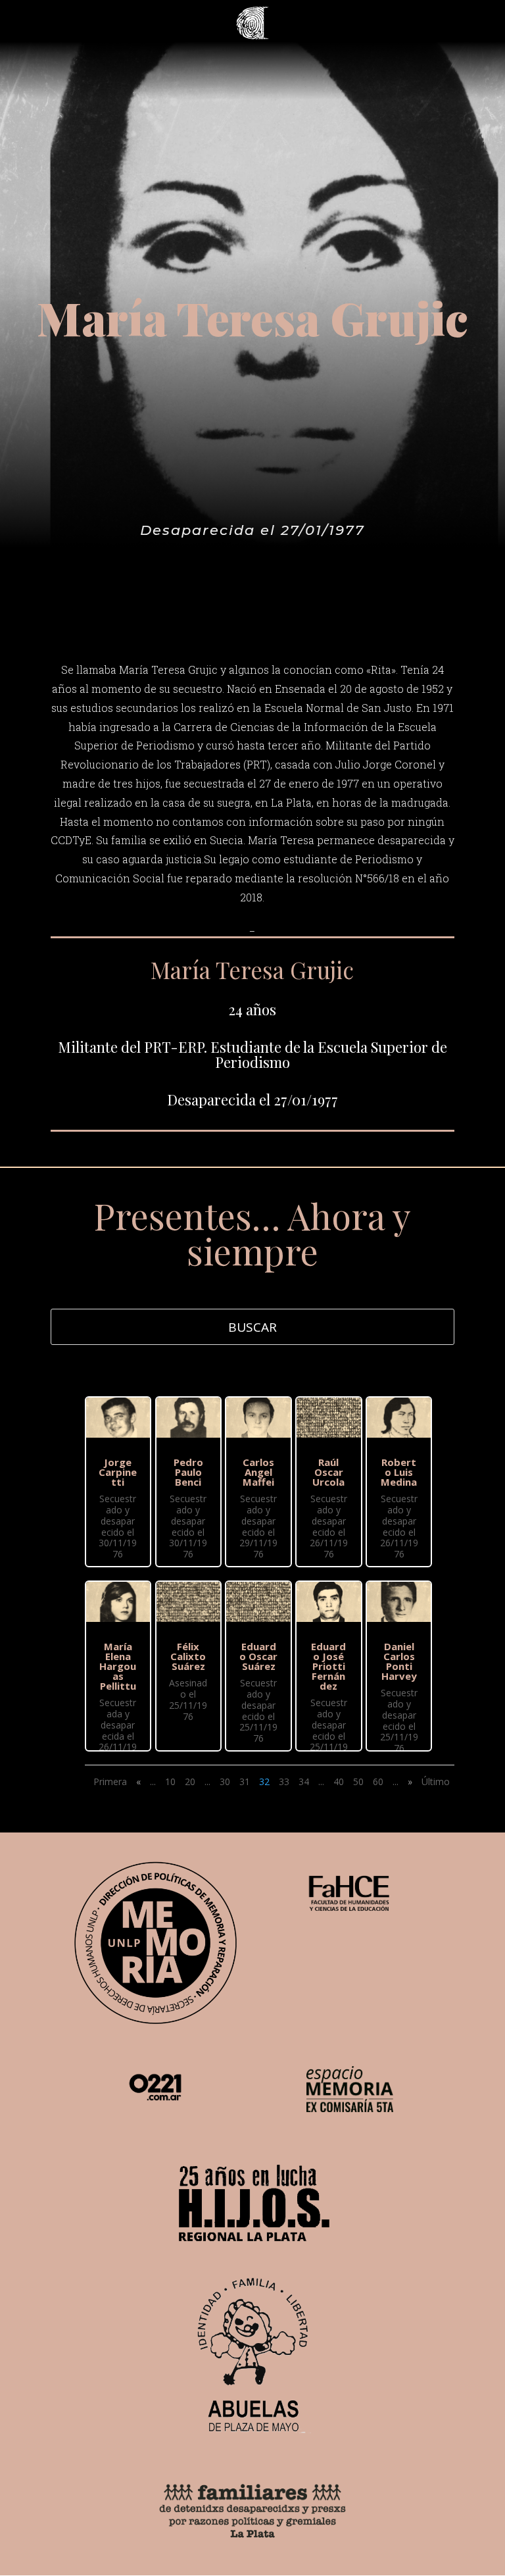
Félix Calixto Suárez (188, 1656)
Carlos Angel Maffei (258, 1472)
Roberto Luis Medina (399, 1472)
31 (245, 1781)
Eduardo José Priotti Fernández (328, 1666)
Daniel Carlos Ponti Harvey (399, 1661)
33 (284, 1781)
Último (436, 1781)
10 (170, 1781)
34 (304, 1781)
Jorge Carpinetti (118, 1472)
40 (339, 1781)
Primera (110, 1781)
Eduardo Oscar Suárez (258, 1656)
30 (225, 1781)
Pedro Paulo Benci (188, 1472)
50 (358, 1781)
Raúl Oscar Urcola (328, 1472)
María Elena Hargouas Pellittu (118, 1666)
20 (190, 1781)
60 (378, 1781)
